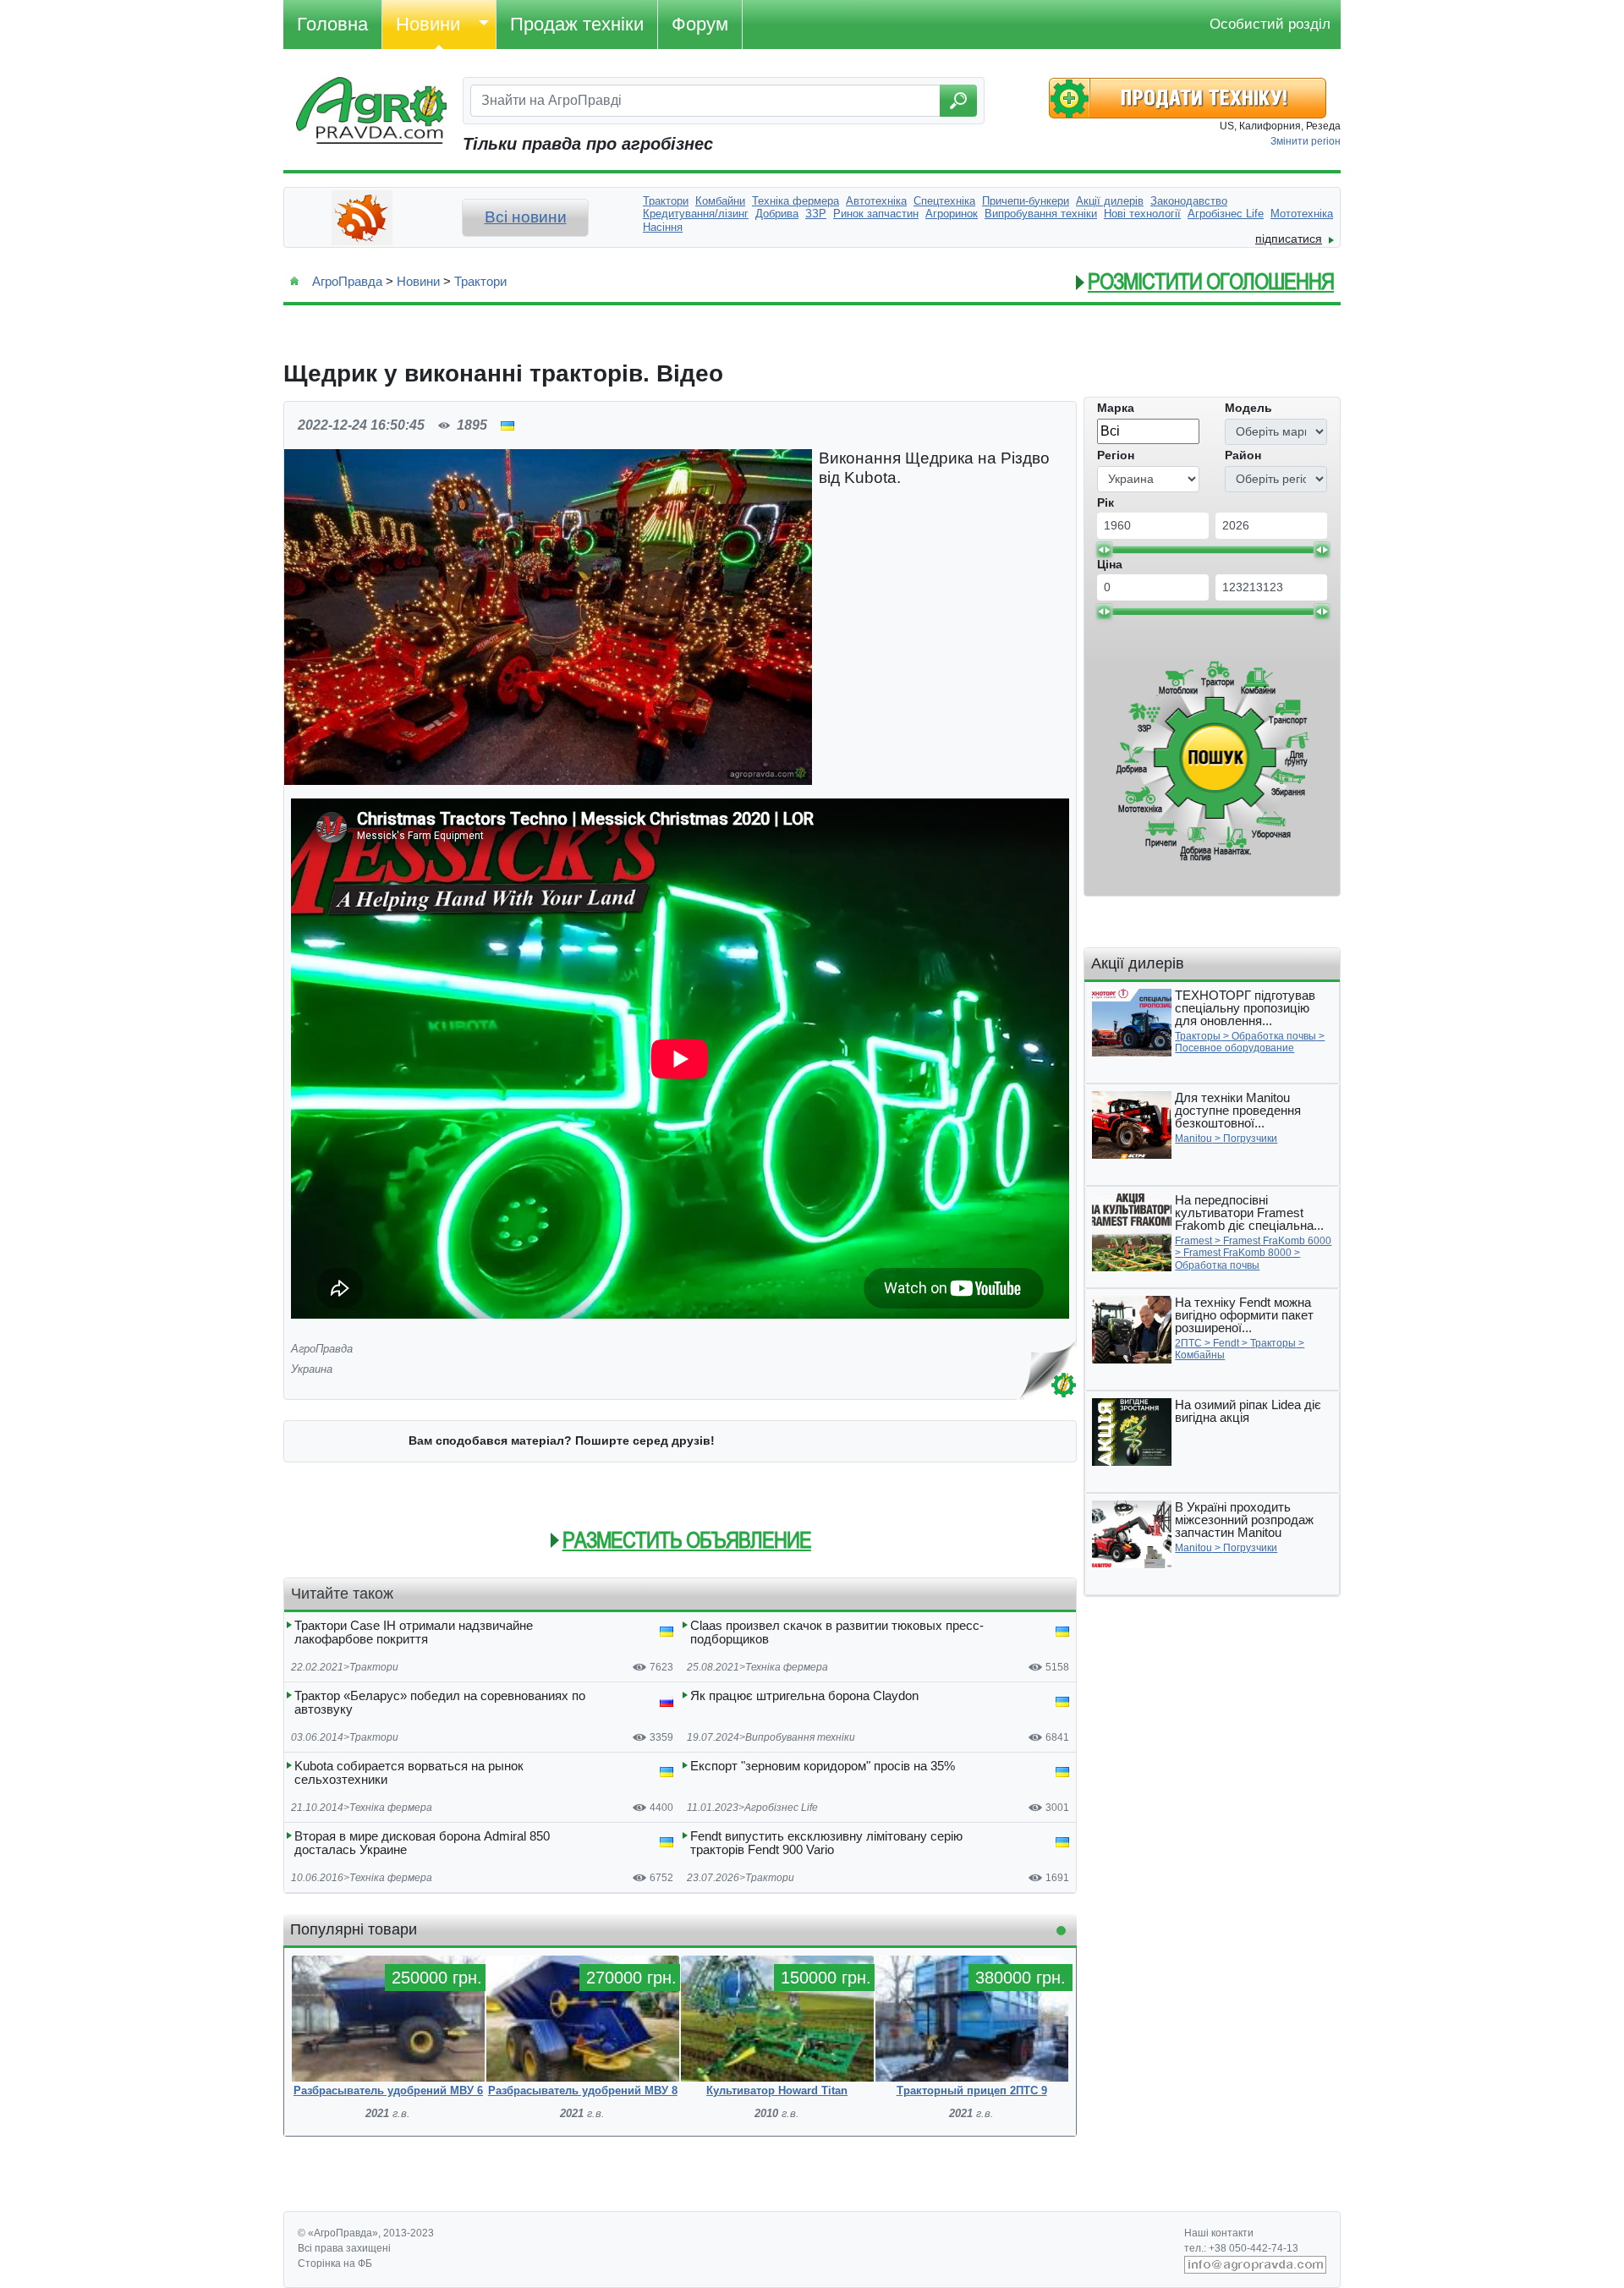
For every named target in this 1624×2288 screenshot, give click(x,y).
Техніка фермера (787, 1667)
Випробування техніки (800, 1737)
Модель (1248, 408)
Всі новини (526, 217)
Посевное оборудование (1234, 1048)
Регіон (1116, 455)
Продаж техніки (577, 24)
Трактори (480, 281)
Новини (428, 24)
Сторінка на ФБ (335, 2263)
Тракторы (1198, 1036)
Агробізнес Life (781, 1808)
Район (1243, 455)
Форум (700, 24)
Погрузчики (1250, 1139)
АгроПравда (347, 281)
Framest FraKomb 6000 (1277, 1241)
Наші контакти (1219, 2233)
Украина (312, 1369)
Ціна (1110, 564)
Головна (332, 24)
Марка (1116, 408)
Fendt (1226, 1343)
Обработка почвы (1274, 1036)
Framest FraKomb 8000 (1237, 1253)
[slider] (1104, 550)
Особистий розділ (1270, 24)
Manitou (1193, 1139)
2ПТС (1188, 1343)
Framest (1193, 1241)
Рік (1106, 502)
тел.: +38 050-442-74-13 (1241, 2248)
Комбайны (1200, 1355)
